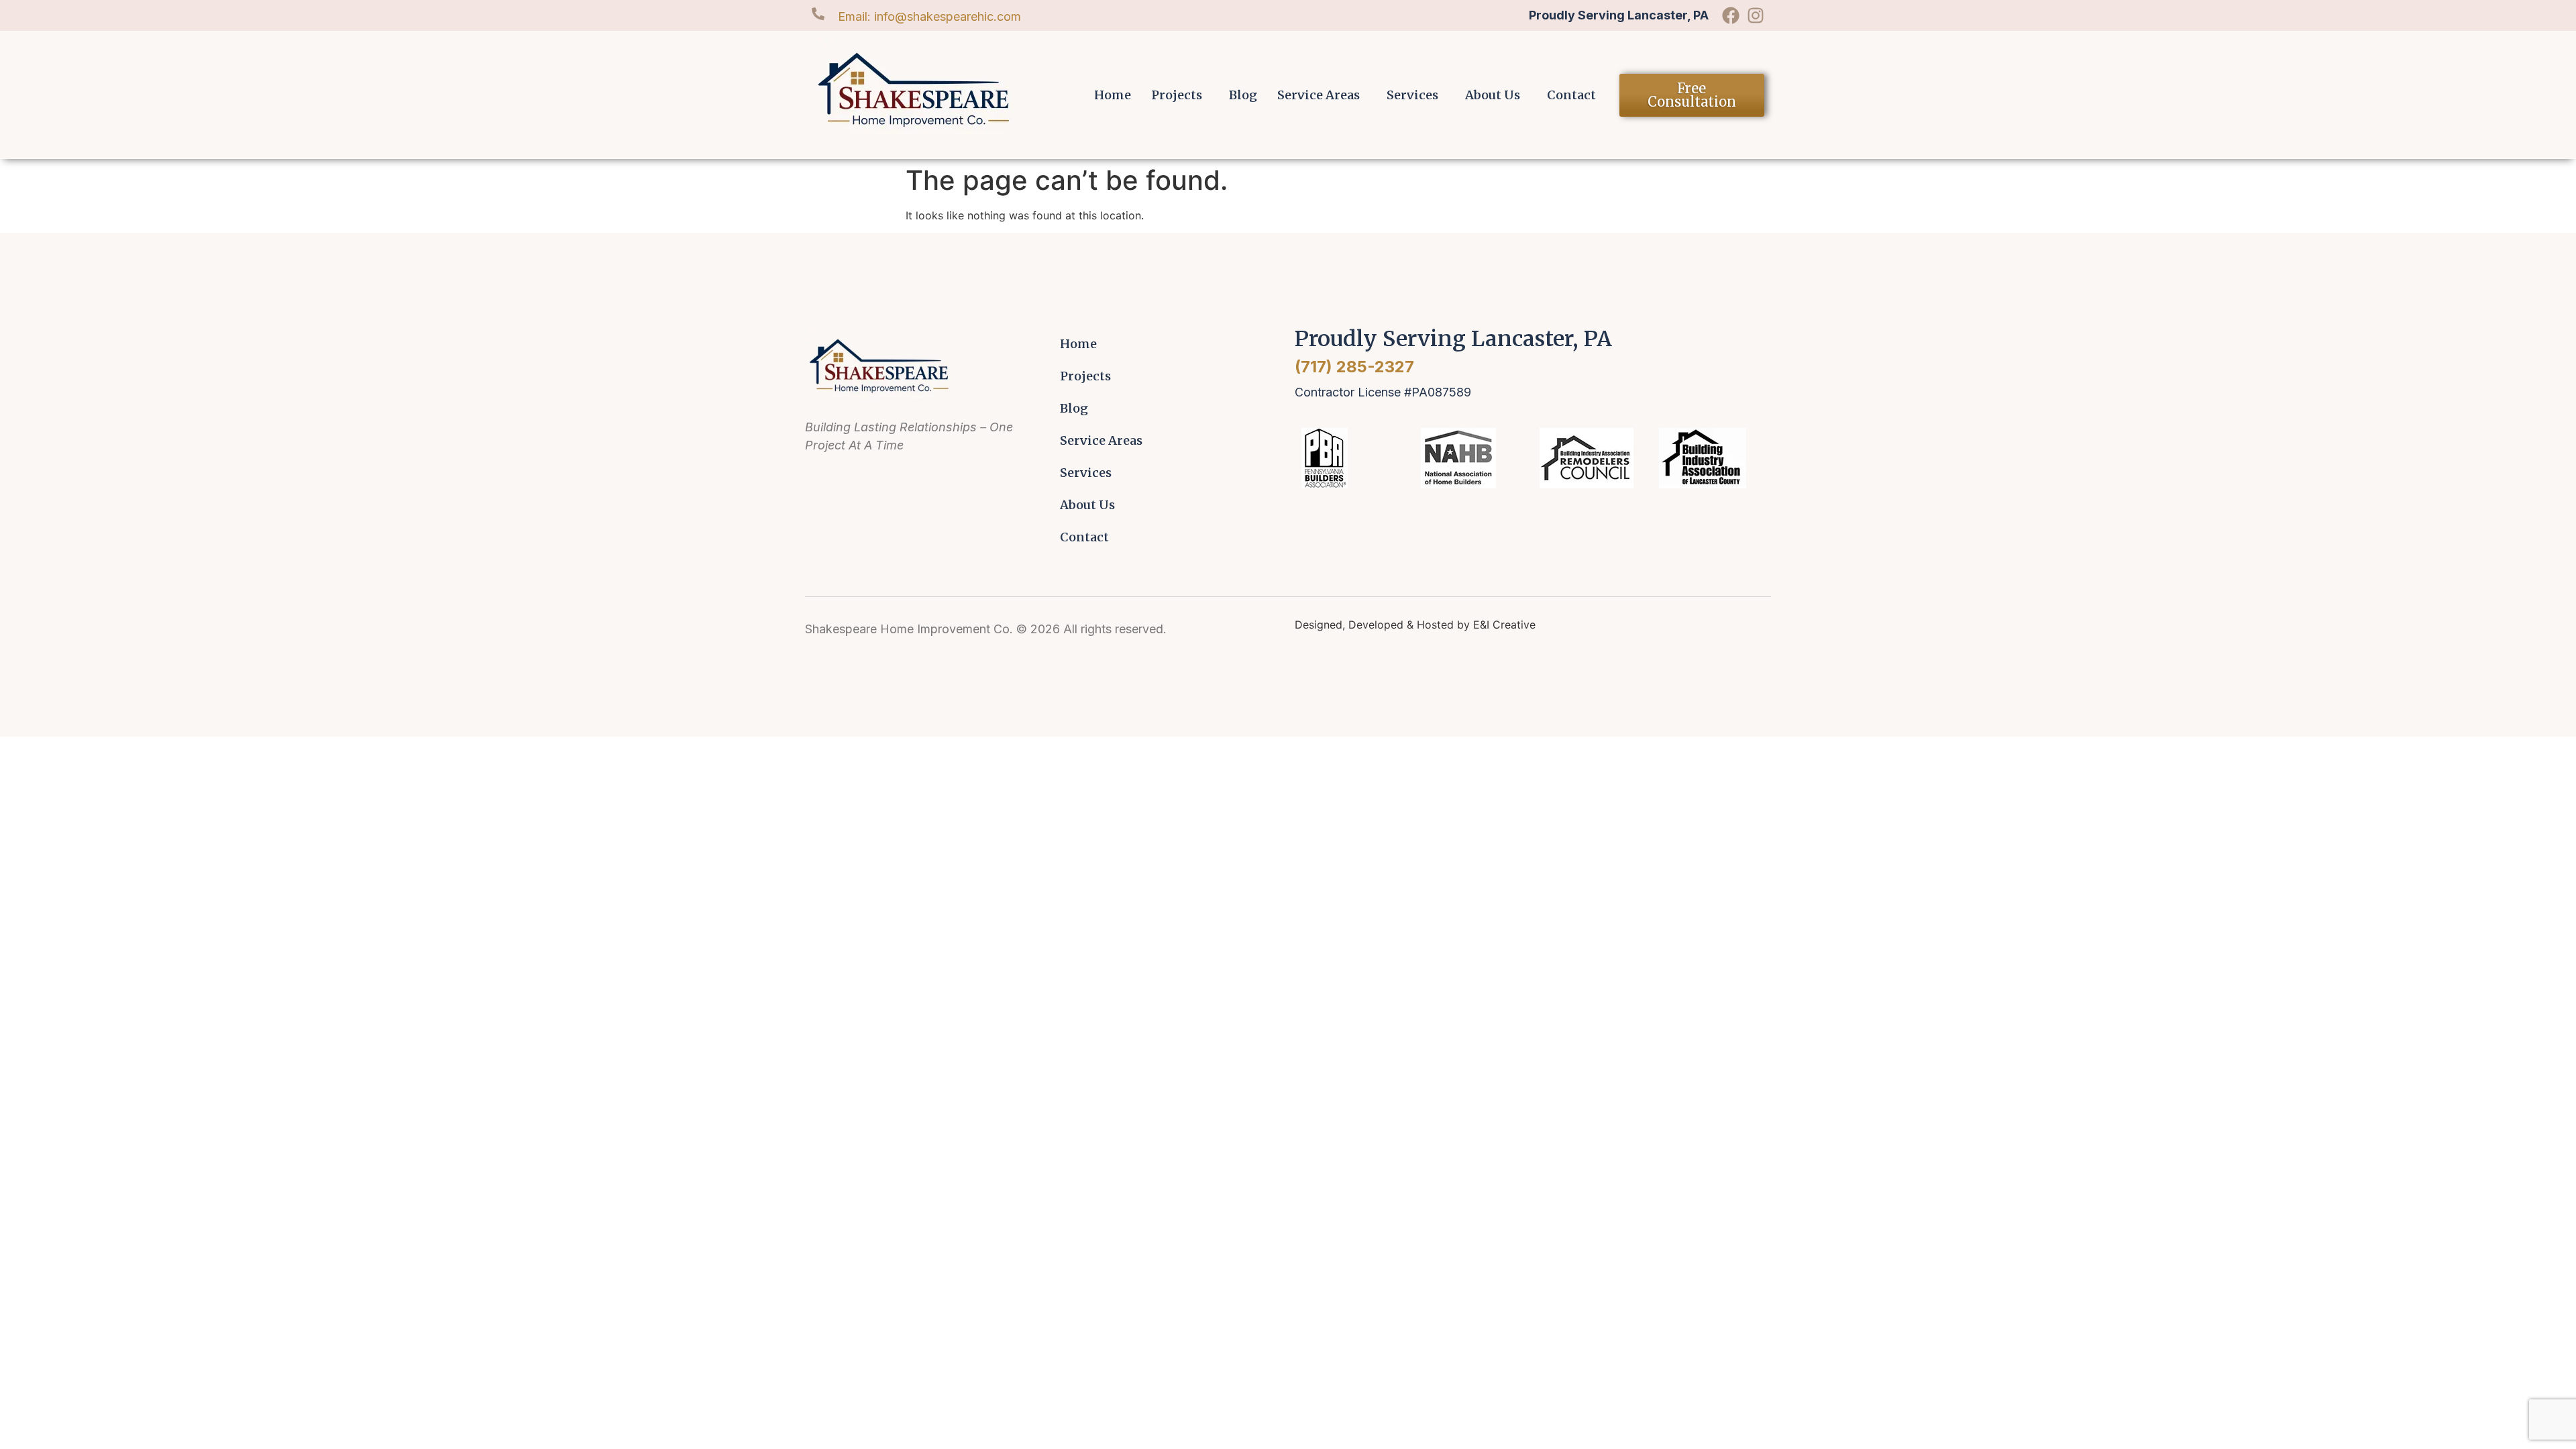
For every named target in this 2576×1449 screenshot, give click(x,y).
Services (1412, 95)
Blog (1243, 95)
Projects (1177, 95)
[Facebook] (1731, 15)
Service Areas (1319, 95)
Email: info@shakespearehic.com (929, 16)
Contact (1571, 95)
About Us (1493, 95)
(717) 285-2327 (1354, 367)
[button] (1180, 95)
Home (1113, 95)
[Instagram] (1756, 15)
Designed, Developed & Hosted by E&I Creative (1415, 625)
